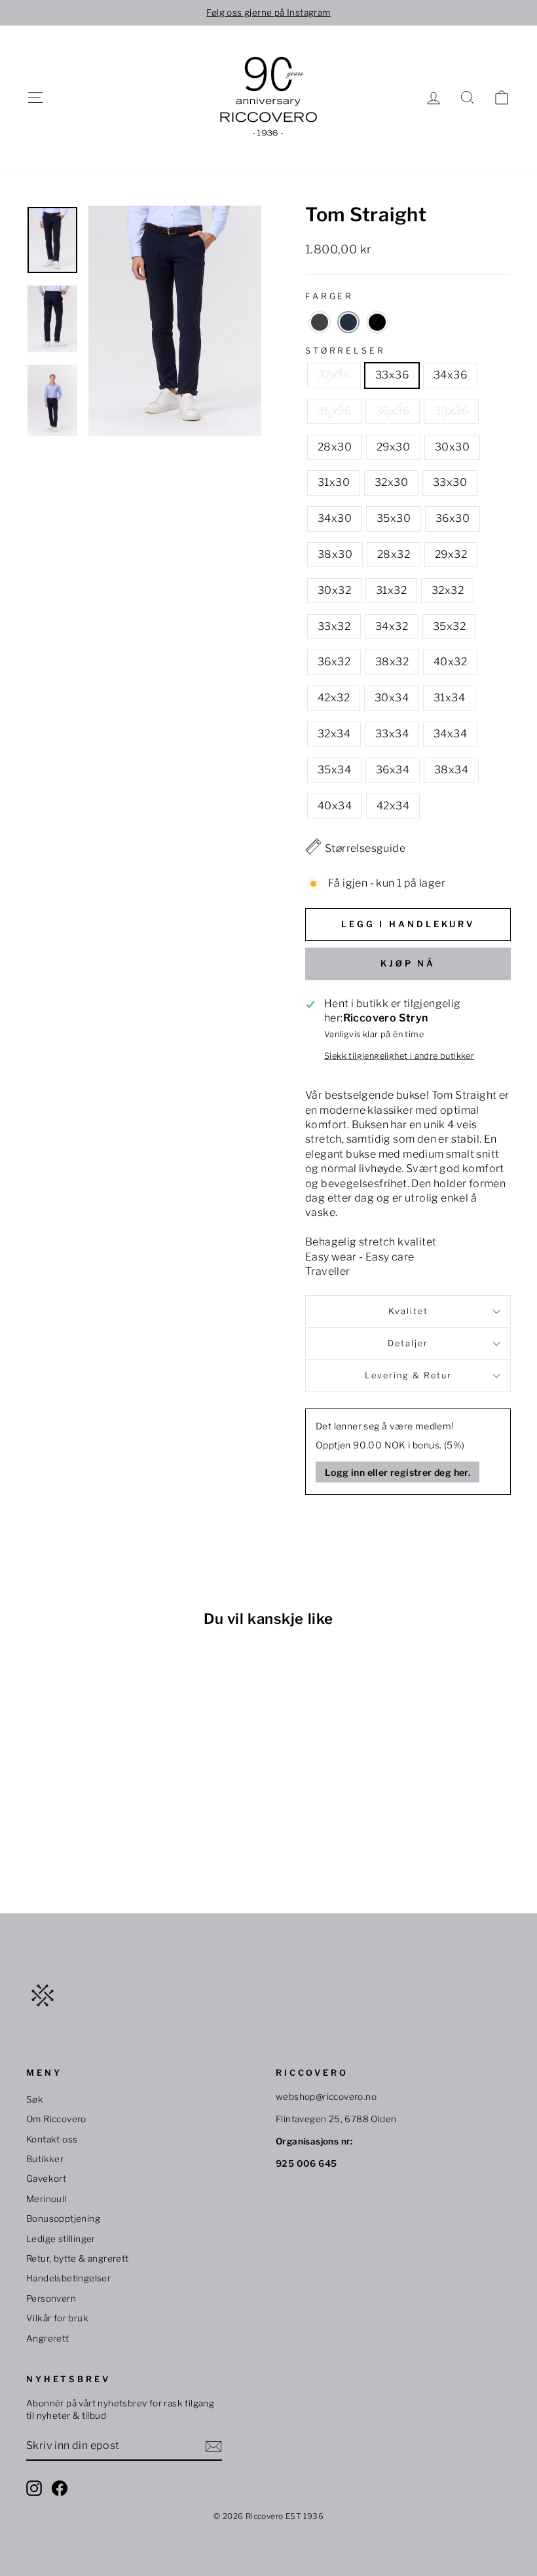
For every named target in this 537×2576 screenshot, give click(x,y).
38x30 (335, 554)
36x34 (393, 770)
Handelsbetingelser (68, 2278)
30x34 (392, 698)
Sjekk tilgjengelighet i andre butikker (399, 1056)
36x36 (393, 411)
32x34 (334, 734)
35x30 (394, 518)
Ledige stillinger (61, 2239)
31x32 (391, 590)
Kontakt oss (52, 2139)
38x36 (451, 411)
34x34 (450, 734)
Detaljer (408, 1343)
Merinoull (46, 2199)
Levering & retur (408, 1375)
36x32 (334, 662)
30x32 (334, 590)
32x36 (334, 375)
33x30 (450, 482)
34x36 (450, 375)
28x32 (394, 554)
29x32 (451, 554)
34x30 (335, 518)
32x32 (448, 590)
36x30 (453, 518)
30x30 (452, 447)
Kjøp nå (408, 963)
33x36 (392, 375)
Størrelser (345, 351)
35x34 (334, 770)
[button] (320, 322)
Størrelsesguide (365, 848)
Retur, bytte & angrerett (78, 2258)
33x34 (392, 734)
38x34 (451, 770)
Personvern (51, 2298)
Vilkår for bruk (57, 2318)
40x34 (335, 806)
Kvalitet (408, 1311)
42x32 (334, 698)
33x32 (334, 626)
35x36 (334, 411)
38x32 (392, 662)
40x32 (450, 662)
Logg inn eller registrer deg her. (398, 1472)
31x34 (449, 698)
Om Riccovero (56, 2119)
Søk (35, 2099)
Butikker (45, 2159)
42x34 (393, 806)
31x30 (334, 482)
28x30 (335, 447)
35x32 (449, 626)
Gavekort (46, 2179)
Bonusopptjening (63, 2218)
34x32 (392, 626)
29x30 (393, 447)
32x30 (391, 482)
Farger (329, 296)
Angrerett (48, 2338)
